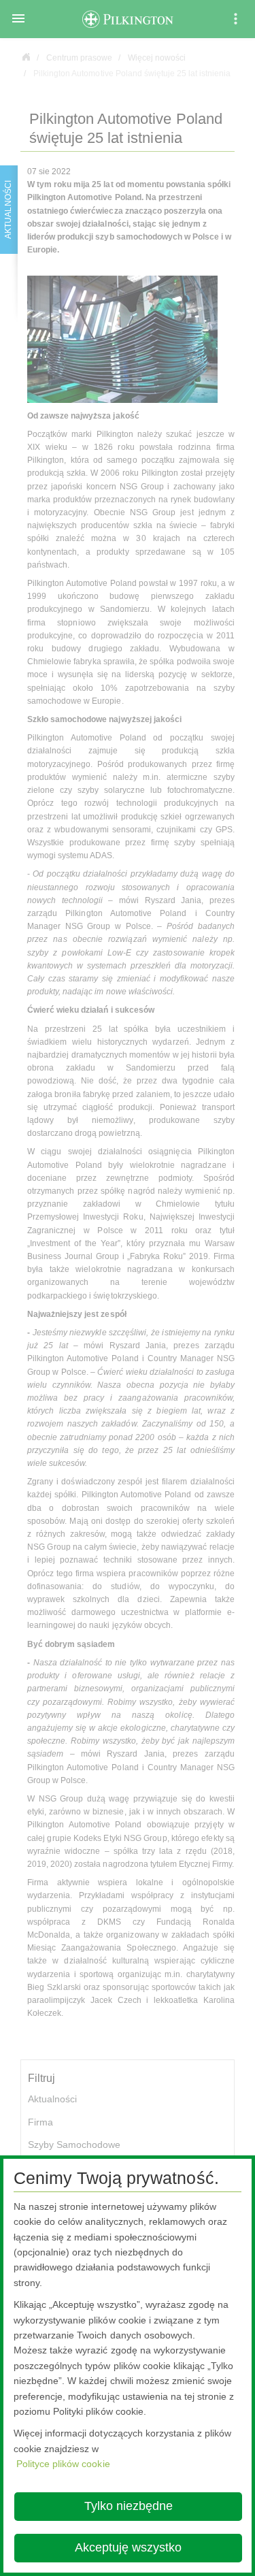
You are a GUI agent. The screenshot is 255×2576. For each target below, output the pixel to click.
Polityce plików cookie (63, 2464)
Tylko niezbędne (129, 2506)
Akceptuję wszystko (128, 2547)
